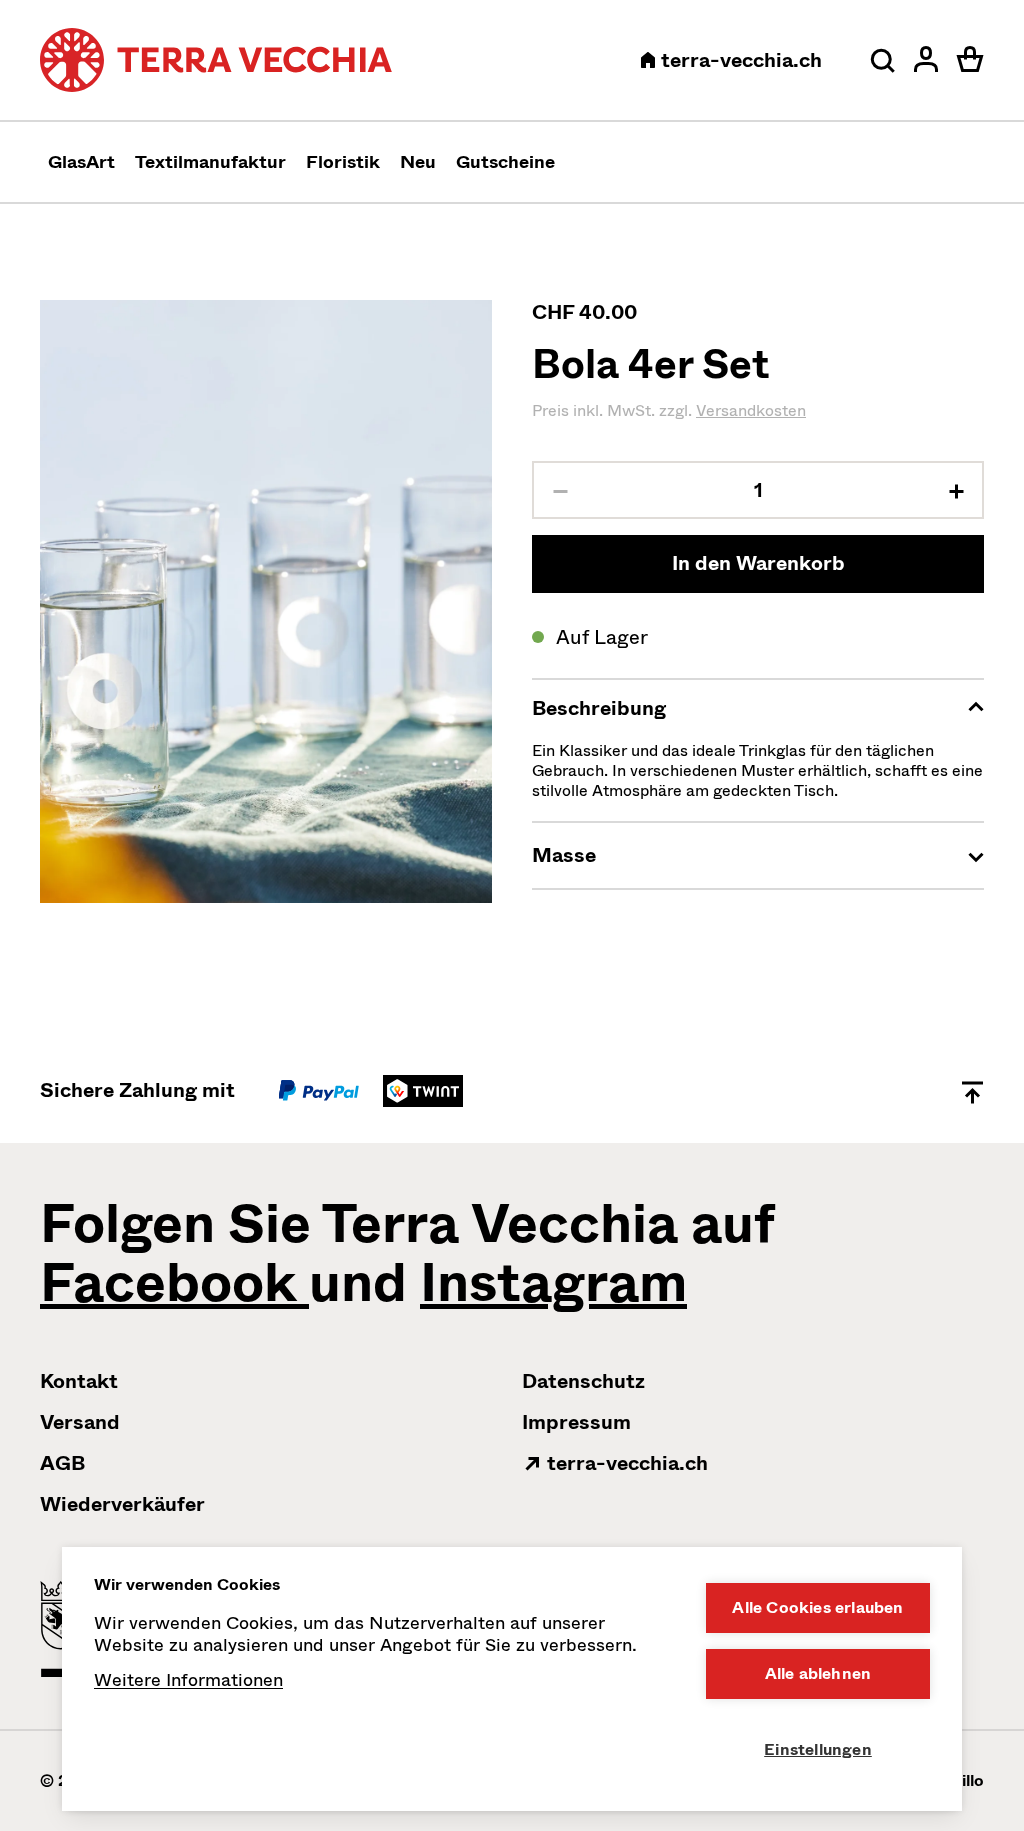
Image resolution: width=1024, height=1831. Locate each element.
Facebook (174, 1283)
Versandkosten (751, 410)
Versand (80, 1422)
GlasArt (81, 162)
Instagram (553, 1283)
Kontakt (79, 1381)
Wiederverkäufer (122, 1504)
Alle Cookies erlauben (817, 1607)
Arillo (963, 1780)
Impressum (576, 1422)
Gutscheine (505, 162)
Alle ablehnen (818, 1673)
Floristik (343, 162)
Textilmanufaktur (210, 162)
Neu (418, 162)
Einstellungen (818, 1749)
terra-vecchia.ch (739, 60)
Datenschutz (583, 1381)
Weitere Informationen (188, 1680)
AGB (62, 1463)
